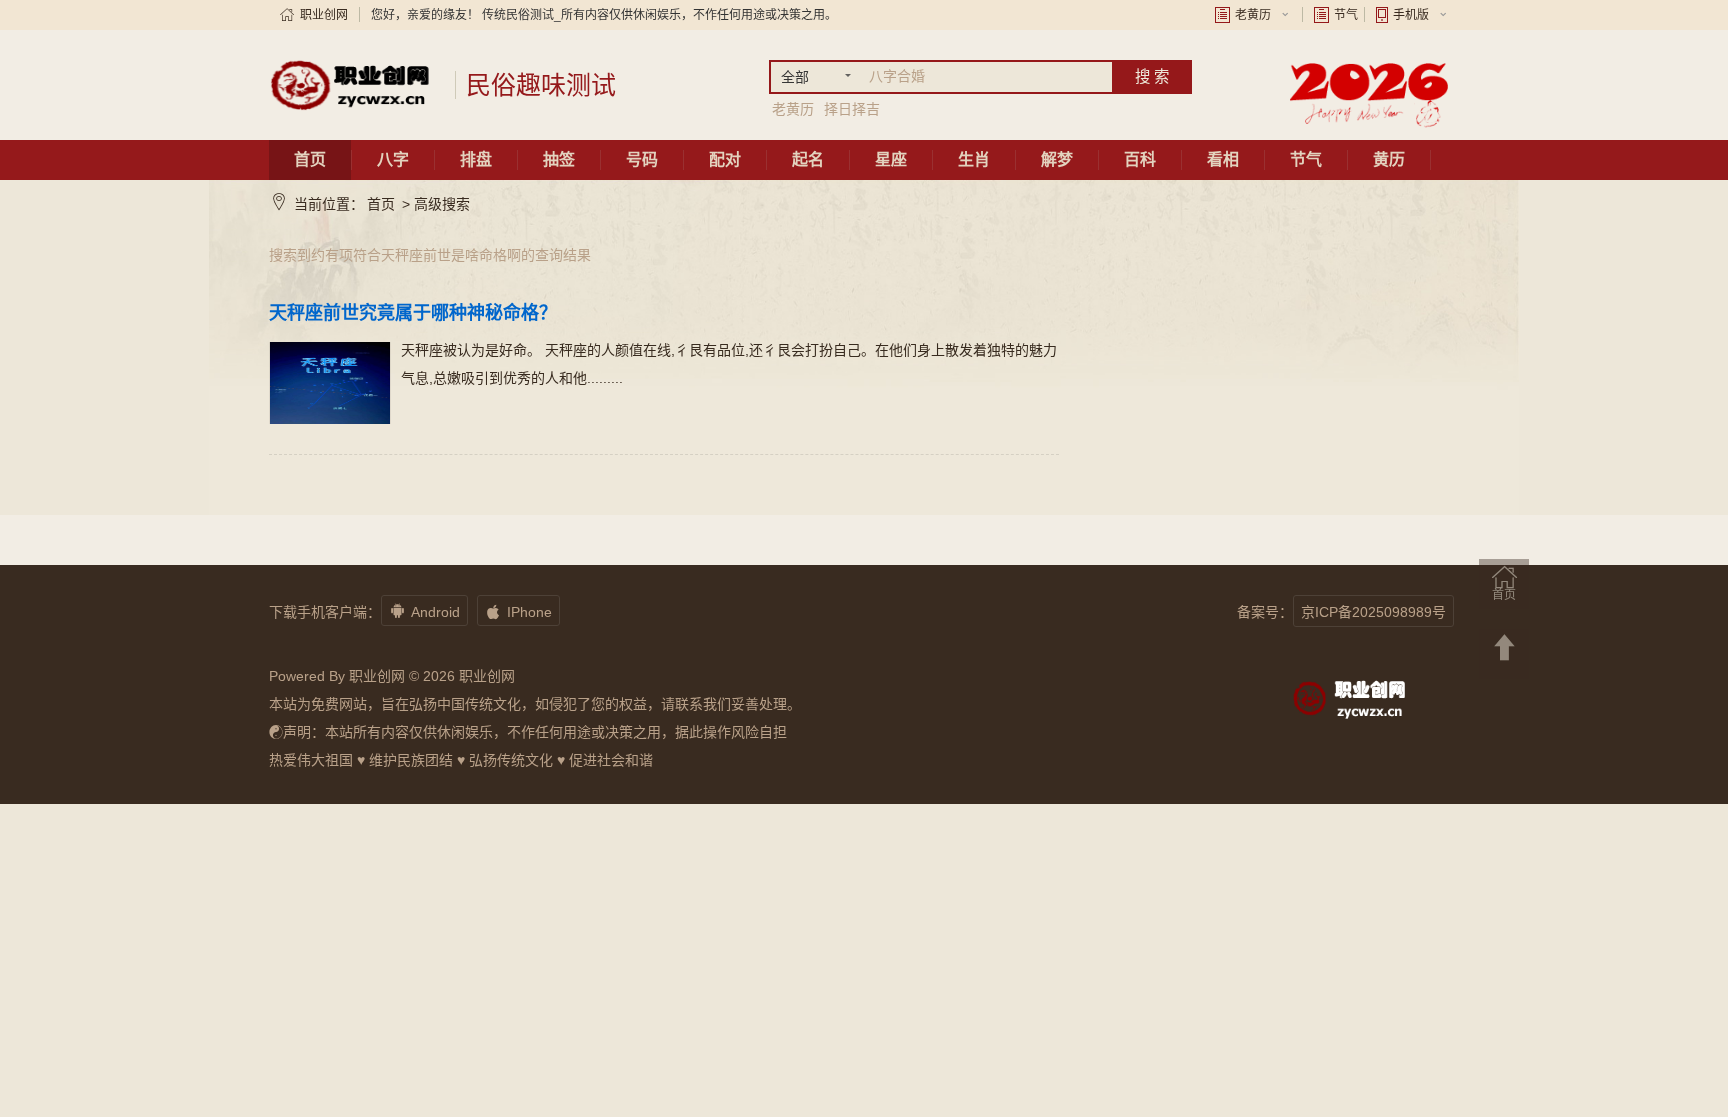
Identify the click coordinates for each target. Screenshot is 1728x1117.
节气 (1346, 15)
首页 (310, 159)
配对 (725, 159)
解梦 (1057, 159)
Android (424, 611)
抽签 (559, 159)
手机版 (1411, 15)
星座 (891, 159)
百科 (1140, 159)
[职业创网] (354, 85)
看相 (1223, 159)
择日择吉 (852, 109)
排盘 (476, 159)
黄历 (1389, 159)
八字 (393, 159)
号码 (642, 159)
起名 (808, 159)
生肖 (974, 159)
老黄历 (1253, 15)
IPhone (518, 611)
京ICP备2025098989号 (1373, 612)
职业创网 (324, 15)
